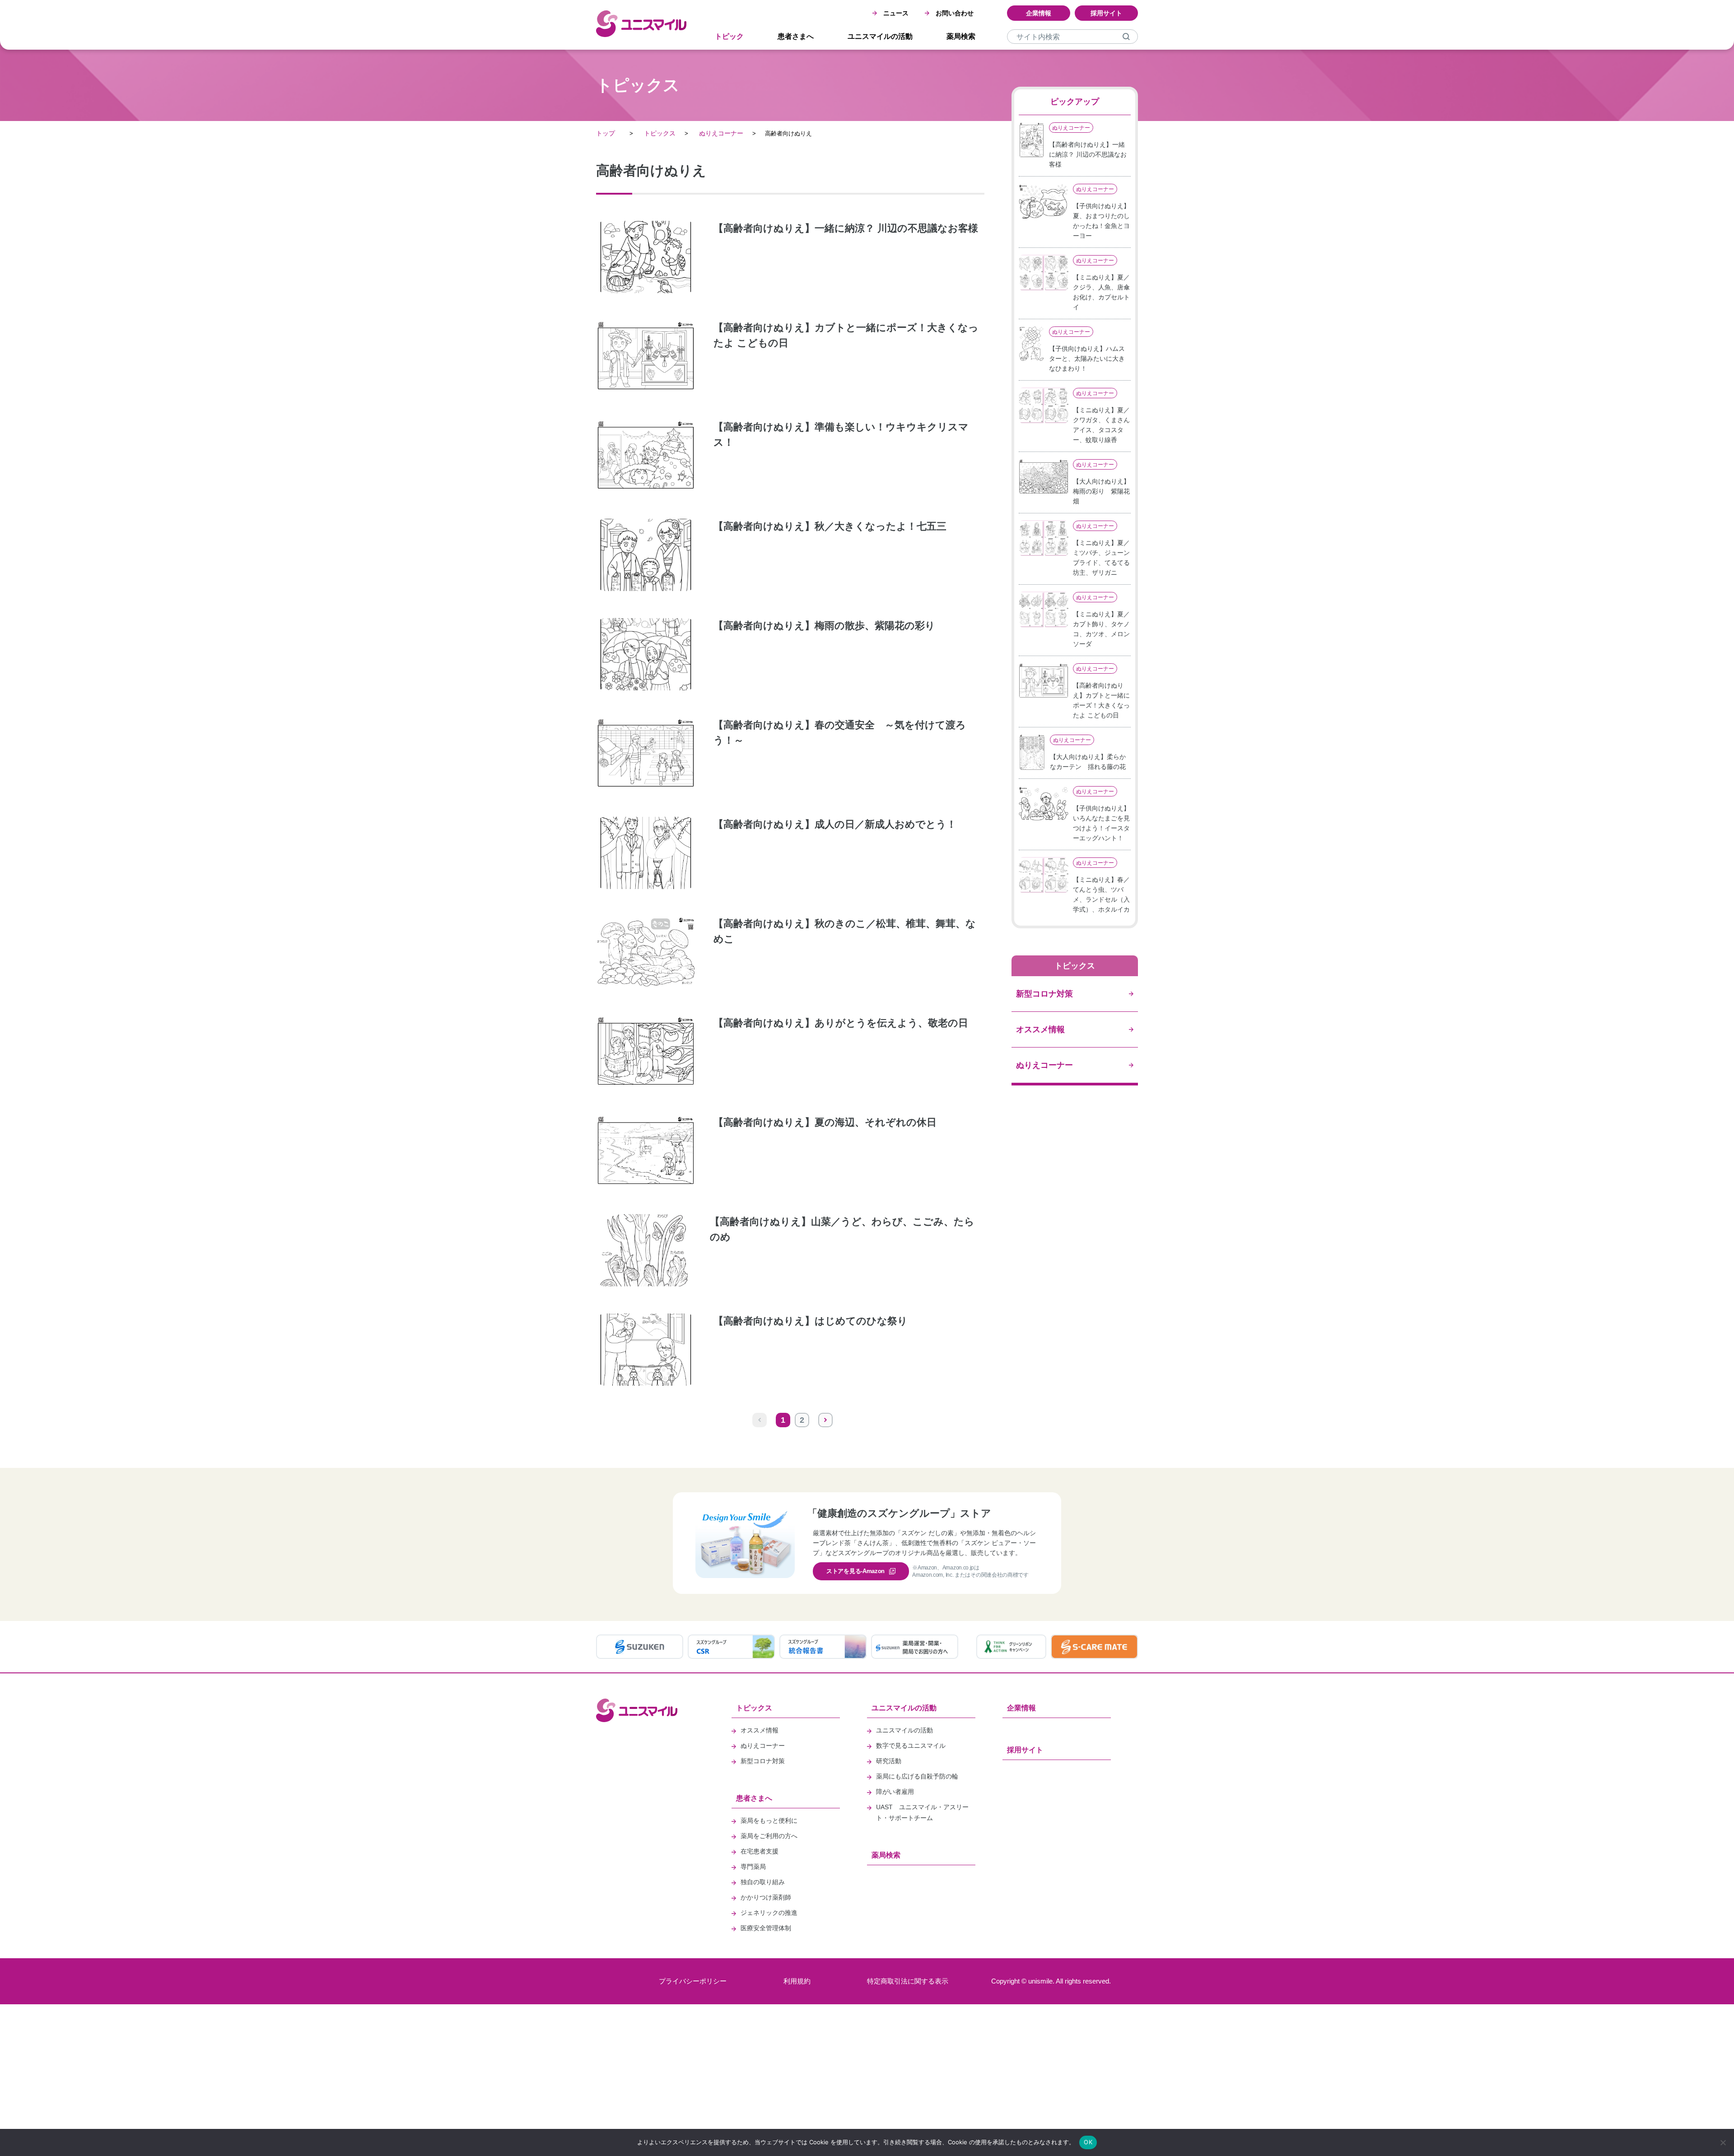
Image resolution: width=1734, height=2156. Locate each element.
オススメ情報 (760, 1730)
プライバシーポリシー (693, 1981)
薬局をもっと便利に (769, 1821)
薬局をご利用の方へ (769, 1836)
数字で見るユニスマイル (911, 1746)
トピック (729, 36)
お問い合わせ (955, 13)
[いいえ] (1723, 2142)
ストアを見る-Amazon (855, 1571)
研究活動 (889, 1761)
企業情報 (1039, 13)
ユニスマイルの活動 (880, 36)
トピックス (660, 133)
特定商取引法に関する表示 (908, 1981)
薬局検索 (961, 36)
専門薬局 (753, 1867)
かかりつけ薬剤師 (766, 1897)
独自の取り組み (763, 1882)
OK (1088, 2142)
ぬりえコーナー (721, 133)
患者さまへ (796, 36)
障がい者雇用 (895, 1792)
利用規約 (797, 1981)
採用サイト (1106, 13)
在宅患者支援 (760, 1851)
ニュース (896, 13)
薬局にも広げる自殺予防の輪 (917, 1776)
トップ (606, 133)
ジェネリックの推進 (769, 1913)
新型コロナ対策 (763, 1761)
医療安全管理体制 (766, 1928)
